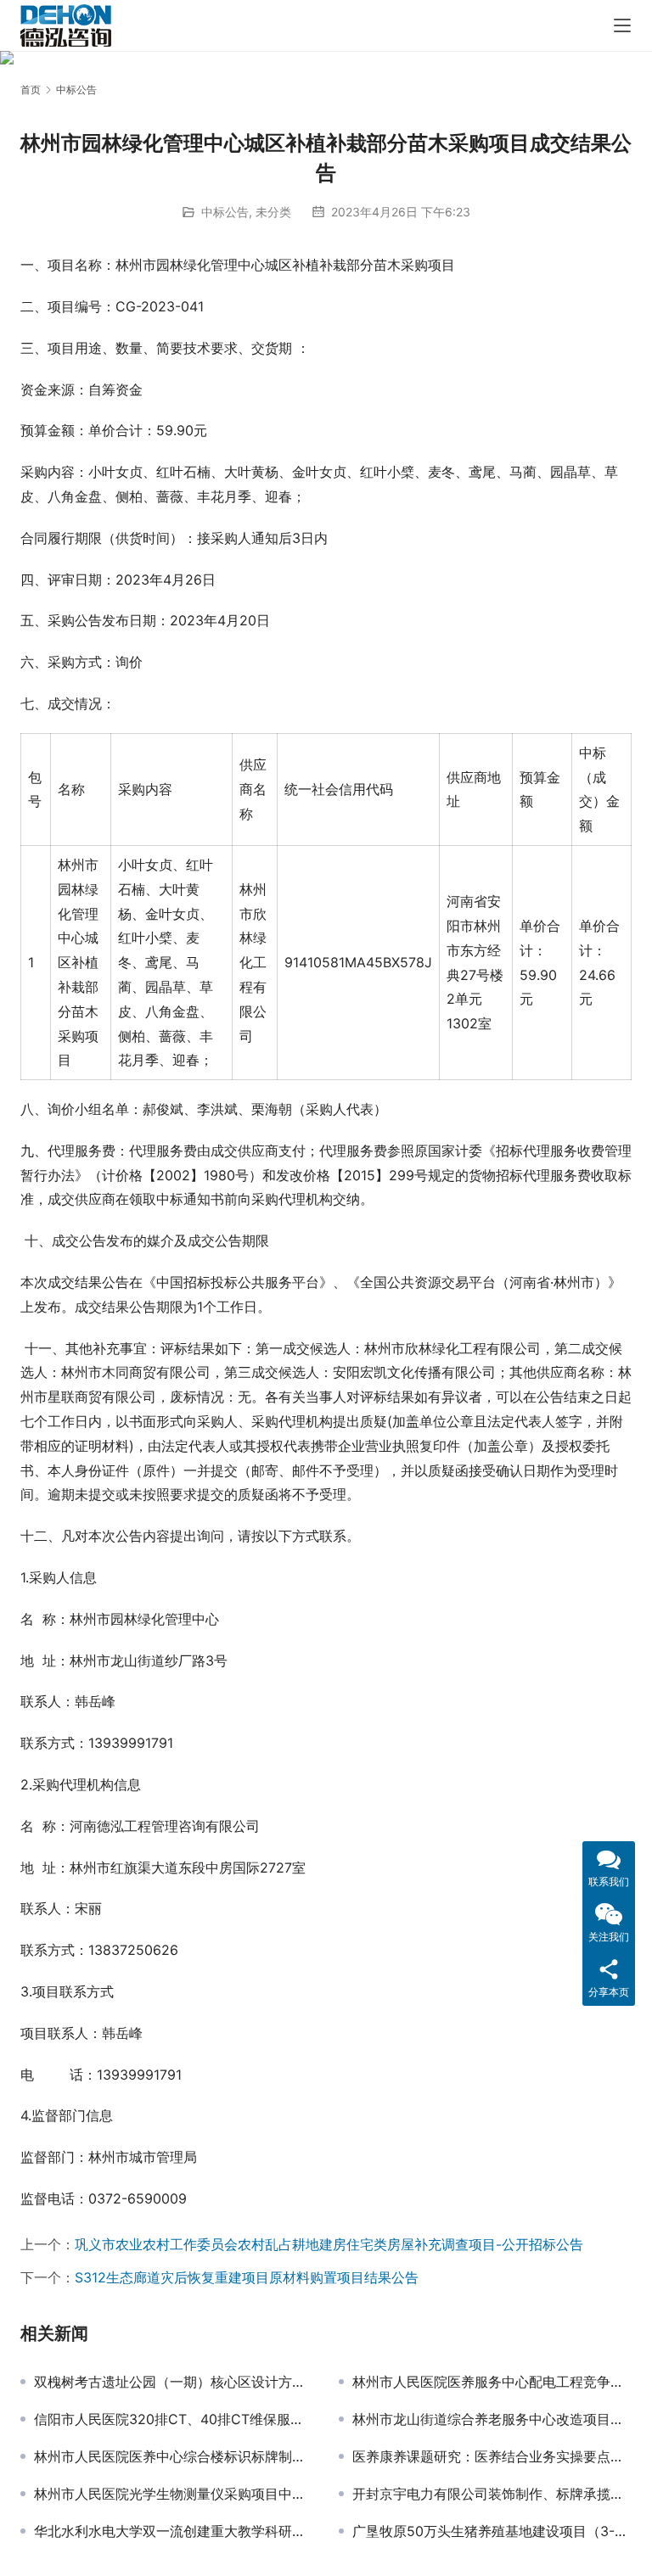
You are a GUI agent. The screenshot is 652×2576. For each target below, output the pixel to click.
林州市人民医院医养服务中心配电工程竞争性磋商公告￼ (492, 2382)
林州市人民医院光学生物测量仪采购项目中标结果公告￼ (174, 2494)
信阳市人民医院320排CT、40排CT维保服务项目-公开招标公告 (174, 2419)
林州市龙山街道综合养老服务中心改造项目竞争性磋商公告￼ (492, 2419)
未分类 (273, 212)
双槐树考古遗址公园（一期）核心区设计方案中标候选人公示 (174, 2382)
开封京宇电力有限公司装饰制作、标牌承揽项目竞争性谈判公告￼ (492, 2494)
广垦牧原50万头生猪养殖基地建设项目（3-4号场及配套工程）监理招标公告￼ (492, 2531)
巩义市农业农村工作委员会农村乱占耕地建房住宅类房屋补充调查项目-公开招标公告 (329, 2244)
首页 (31, 90)
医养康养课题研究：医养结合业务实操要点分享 (492, 2456)
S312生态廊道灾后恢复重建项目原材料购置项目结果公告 (247, 2277)
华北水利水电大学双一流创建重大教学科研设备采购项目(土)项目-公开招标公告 (174, 2531)
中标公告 (225, 212)
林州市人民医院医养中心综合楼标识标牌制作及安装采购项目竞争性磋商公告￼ (174, 2456)
